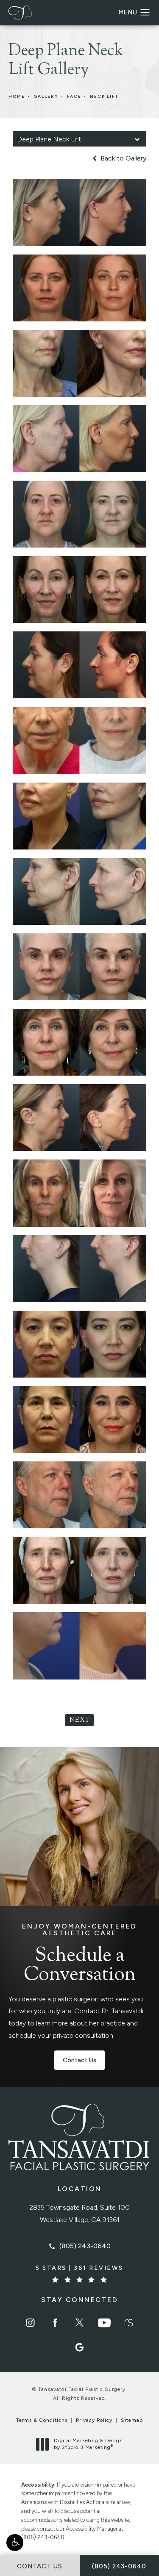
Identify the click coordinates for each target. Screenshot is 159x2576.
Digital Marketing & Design (88, 2444)
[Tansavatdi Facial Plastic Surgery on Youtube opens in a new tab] (104, 2323)
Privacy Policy (94, 2420)
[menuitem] (31, 2323)
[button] (15, 2543)
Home (17, 96)
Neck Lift (104, 96)
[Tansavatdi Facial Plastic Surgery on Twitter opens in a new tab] (80, 2323)
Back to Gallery (123, 158)
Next (79, 1720)
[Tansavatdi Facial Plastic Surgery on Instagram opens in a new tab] (31, 2323)
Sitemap (132, 2420)
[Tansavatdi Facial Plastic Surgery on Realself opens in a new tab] (129, 2323)
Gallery (46, 96)
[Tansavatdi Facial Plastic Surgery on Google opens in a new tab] (80, 2347)
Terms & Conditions (42, 2420)
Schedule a (79, 1954)
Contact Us (79, 2060)
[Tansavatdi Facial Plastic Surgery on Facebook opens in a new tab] (55, 2323)
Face (74, 96)
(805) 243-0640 (43, 2537)
